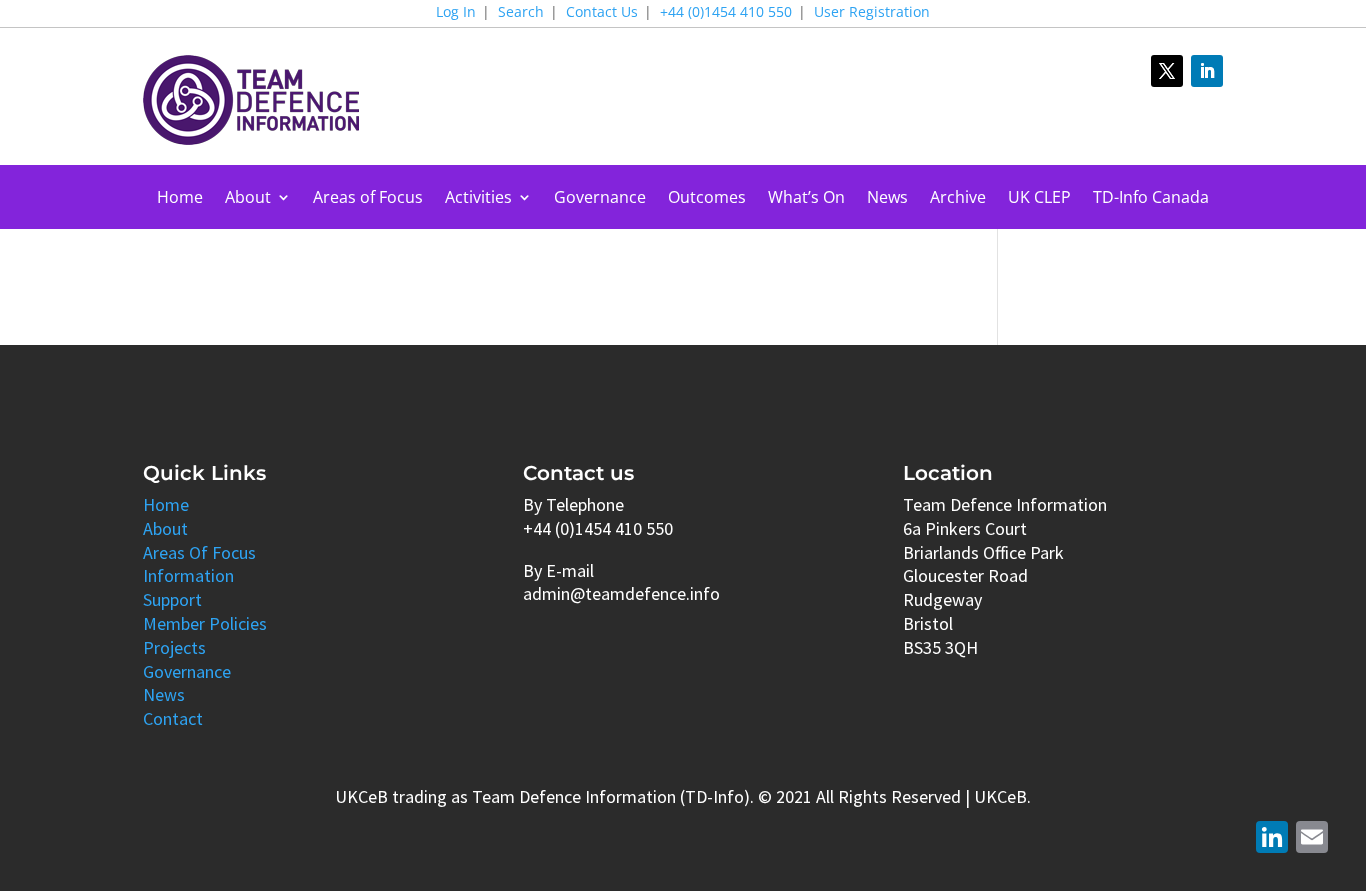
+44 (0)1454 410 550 (726, 13)
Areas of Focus (368, 199)
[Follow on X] (1167, 71)
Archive (958, 199)
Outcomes (707, 199)
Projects (174, 647)
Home (180, 199)
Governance (600, 199)
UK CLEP (1039, 199)
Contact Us (602, 13)
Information (188, 575)
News (887, 199)
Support (172, 599)
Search (521, 13)
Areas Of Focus (199, 552)
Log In (456, 13)
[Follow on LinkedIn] (1207, 71)
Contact (173, 718)
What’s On (806, 199)
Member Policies (205, 623)
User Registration (872, 13)
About (248, 199)
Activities (478, 199)
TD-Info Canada (1151, 199)
